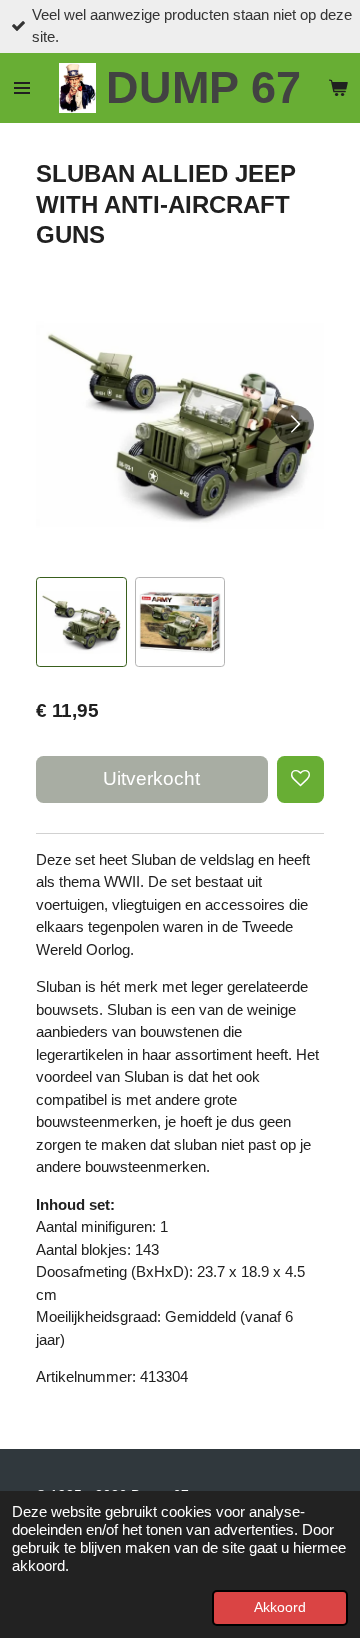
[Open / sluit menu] (22, 88)
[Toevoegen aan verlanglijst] (300, 779)
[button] (81, 622)
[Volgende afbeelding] (294, 425)
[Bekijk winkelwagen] (338, 88)
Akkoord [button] (280, 1607)
